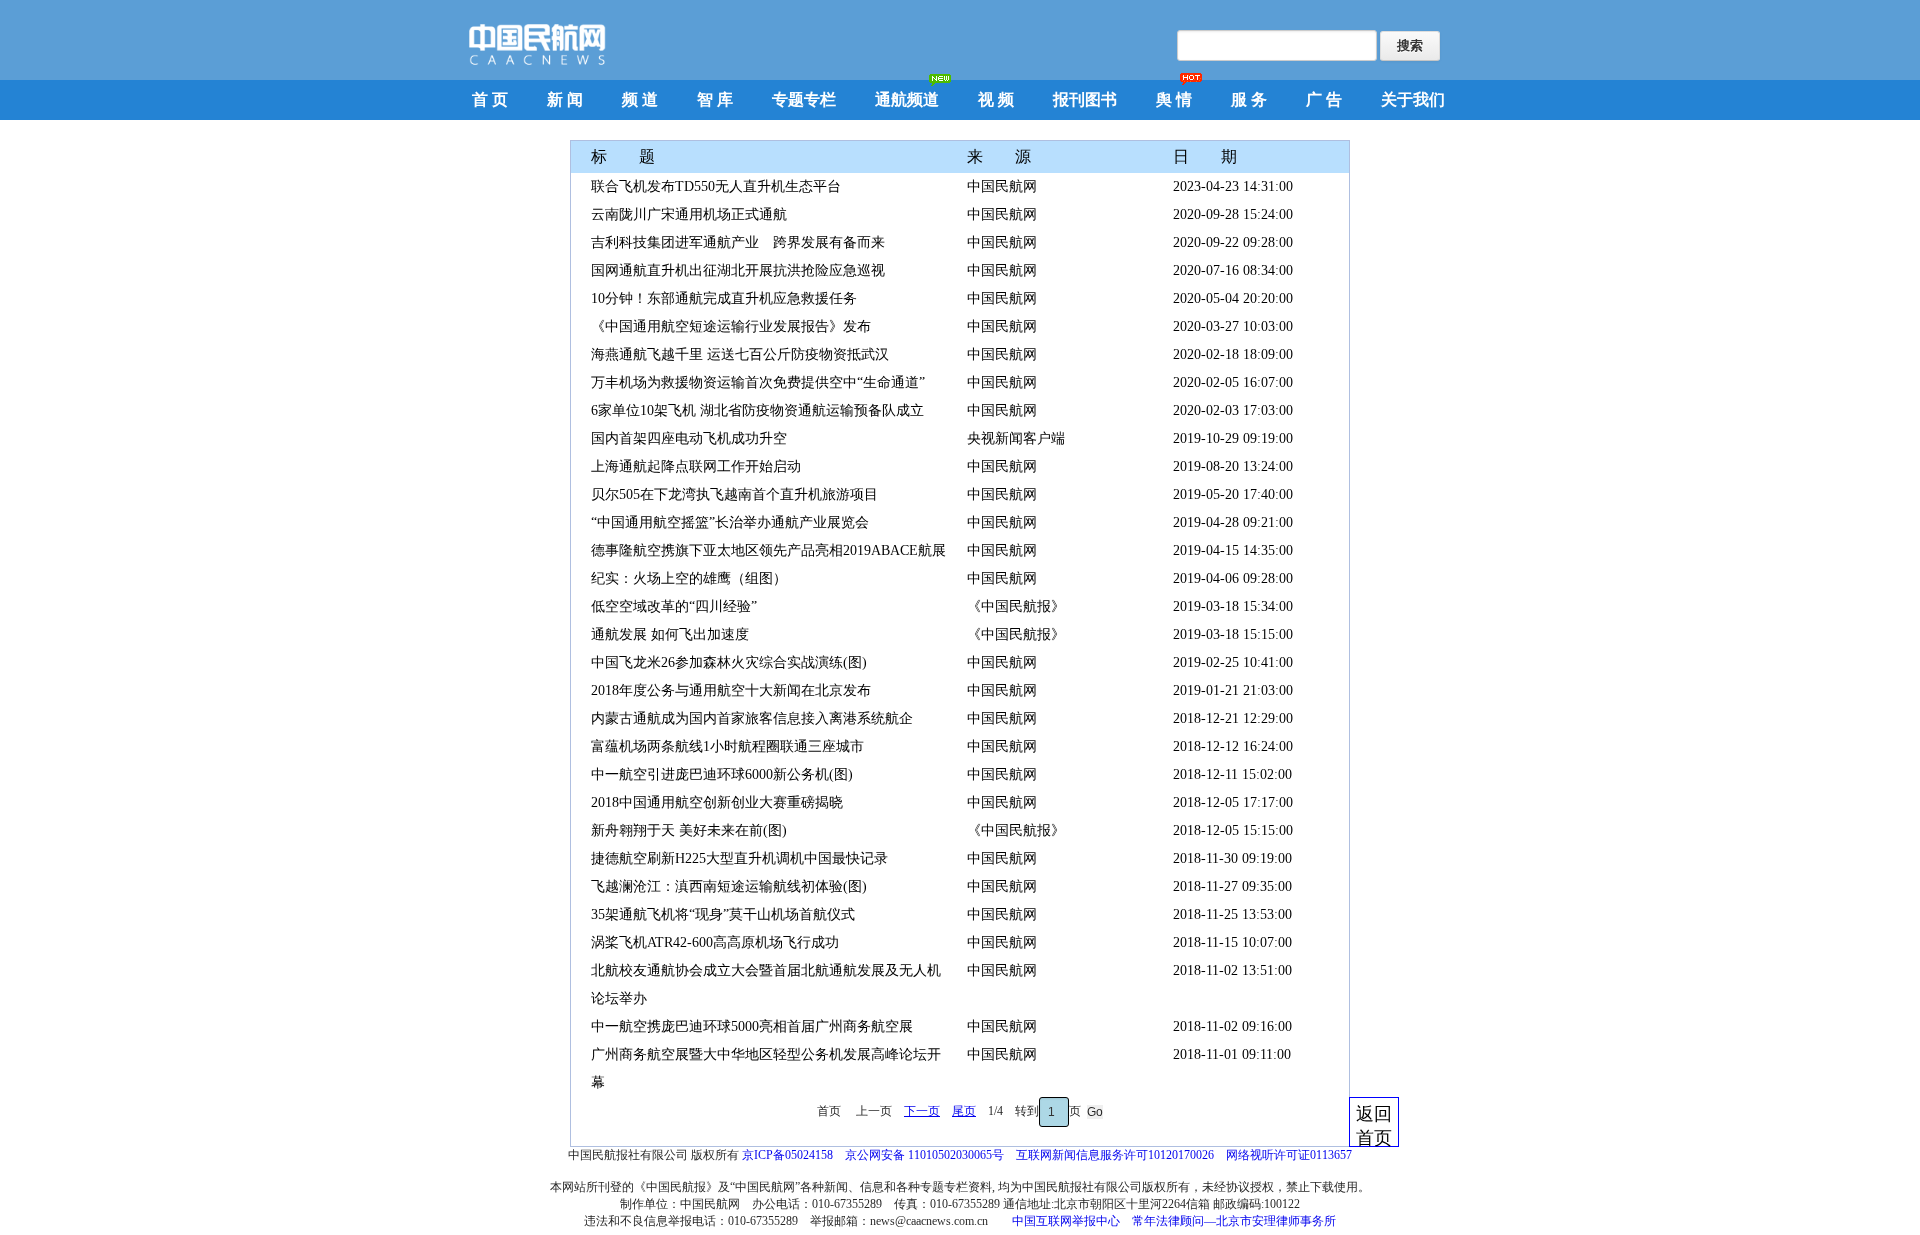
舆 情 (1174, 99)
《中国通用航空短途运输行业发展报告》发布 (731, 326)
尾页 (964, 1111)
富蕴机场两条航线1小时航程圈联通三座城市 (727, 746)
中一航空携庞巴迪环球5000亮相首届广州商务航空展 (752, 1026)
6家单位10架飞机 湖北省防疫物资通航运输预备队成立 (757, 410)
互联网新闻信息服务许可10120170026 (1115, 1155)
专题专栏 (804, 99)
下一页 (922, 1111)
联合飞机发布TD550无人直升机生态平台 (716, 186)
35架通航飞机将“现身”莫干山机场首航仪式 (723, 914)
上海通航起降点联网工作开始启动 (696, 466)
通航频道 (907, 99)
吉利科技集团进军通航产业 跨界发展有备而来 (738, 242)
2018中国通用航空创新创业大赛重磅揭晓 (717, 802)
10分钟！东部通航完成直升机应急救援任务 (724, 298)
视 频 (996, 99)
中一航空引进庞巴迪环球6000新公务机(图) (722, 774)
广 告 (1324, 99)
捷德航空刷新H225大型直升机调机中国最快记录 (739, 858)
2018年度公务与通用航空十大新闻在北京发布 (731, 690)
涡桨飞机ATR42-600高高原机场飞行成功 (715, 942)
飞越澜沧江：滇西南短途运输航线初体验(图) (729, 886)
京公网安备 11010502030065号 (924, 1155)
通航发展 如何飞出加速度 (670, 634)
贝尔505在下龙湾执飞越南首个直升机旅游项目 (734, 494)
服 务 (1249, 99)
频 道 (640, 99)
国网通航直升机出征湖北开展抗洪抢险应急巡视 (738, 270)
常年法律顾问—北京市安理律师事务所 (1234, 1221)
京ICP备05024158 (787, 1155)
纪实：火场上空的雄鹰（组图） (689, 578)
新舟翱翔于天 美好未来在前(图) (689, 830)
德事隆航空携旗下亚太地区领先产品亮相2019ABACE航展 (768, 550)
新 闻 (565, 99)
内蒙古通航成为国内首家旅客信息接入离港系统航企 (752, 718)
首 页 (490, 99)
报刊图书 (1085, 99)
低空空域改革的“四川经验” (674, 606)
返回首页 (1374, 1125)
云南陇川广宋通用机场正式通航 (689, 214)
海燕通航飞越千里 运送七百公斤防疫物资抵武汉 (740, 354)
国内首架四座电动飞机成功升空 (689, 438)
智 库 (715, 99)
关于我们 (1413, 99)
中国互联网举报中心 (1066, 1221)
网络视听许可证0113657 (1289, 1155)
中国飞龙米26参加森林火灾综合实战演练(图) (729, 662)
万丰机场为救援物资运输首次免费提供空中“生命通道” (758, 382)
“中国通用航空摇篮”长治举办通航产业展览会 (730, 522)
